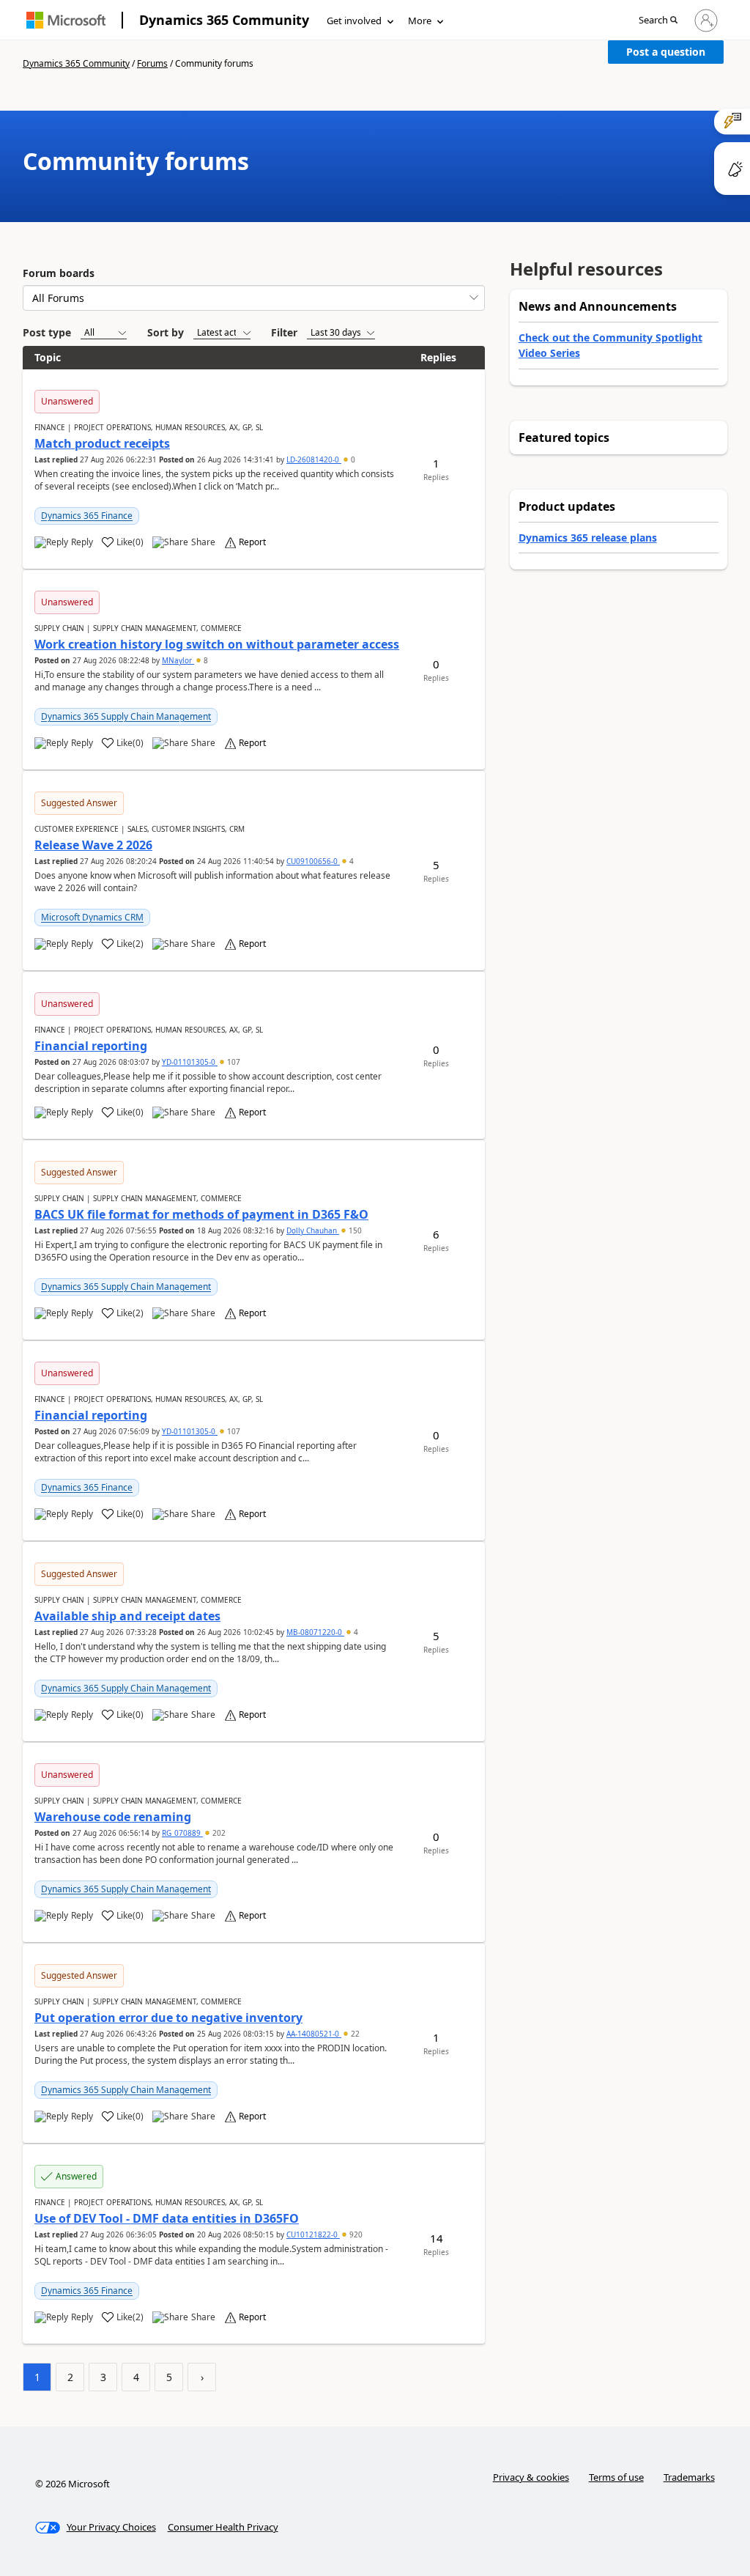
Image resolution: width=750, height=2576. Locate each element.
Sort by (166, 332)
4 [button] (350, 861)
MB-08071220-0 (315, 1632)
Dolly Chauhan (313, 1230)
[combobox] (254, 298)
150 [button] (354, 1230)
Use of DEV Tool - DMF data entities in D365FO (167, 2218)
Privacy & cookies (531, 2477)
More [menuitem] (420, 21)
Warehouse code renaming (113, 1817)
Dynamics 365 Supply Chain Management (126, 716)
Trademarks (689, 2477)
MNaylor (178, 660)
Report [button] (252, 542)
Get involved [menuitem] (354, 21)
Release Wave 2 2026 (93, 845)
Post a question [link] (666, 52)
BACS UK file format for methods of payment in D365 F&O (201, 1214)
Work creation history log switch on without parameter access (217, 644)
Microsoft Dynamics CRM (92, 917)
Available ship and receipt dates (127, 1616)
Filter (284, 332)
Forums (152, 63)
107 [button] (233, 1062)
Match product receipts (102, 443)
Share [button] (203, 542)
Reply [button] (82, 542)
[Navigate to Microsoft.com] (66, 20)
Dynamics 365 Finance (87, 516)
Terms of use (616, 2477)
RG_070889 (182, 1833)
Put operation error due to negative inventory (168, 2018)
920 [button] (355, 2234)
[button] (658, 21)
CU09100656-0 (313, 861)
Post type (47, 332)
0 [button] (352, 460)
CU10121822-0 (313, 2234)
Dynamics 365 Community (224, 20)
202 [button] (218, 1833)
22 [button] (354, 2034)
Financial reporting (91, 1046)
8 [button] (205, 660)
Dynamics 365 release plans (588, 538)
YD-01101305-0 (190, 1062)
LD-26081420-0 (314, 460)
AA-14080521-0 (314, 2034)
